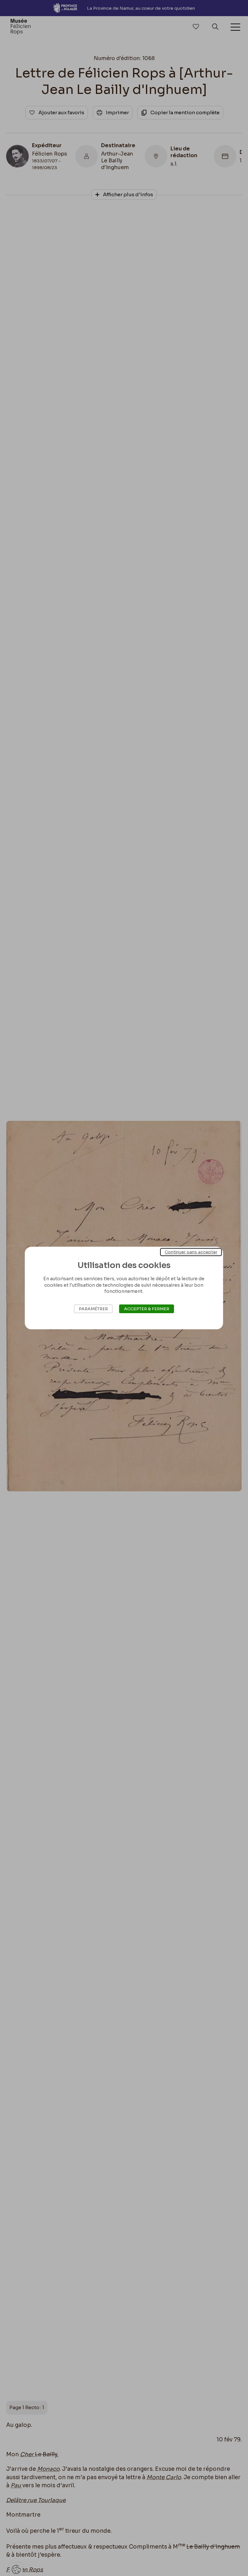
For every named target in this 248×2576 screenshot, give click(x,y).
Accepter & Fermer (147, 1309)
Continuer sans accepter (191, 1252)
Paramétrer (93, 1309)
